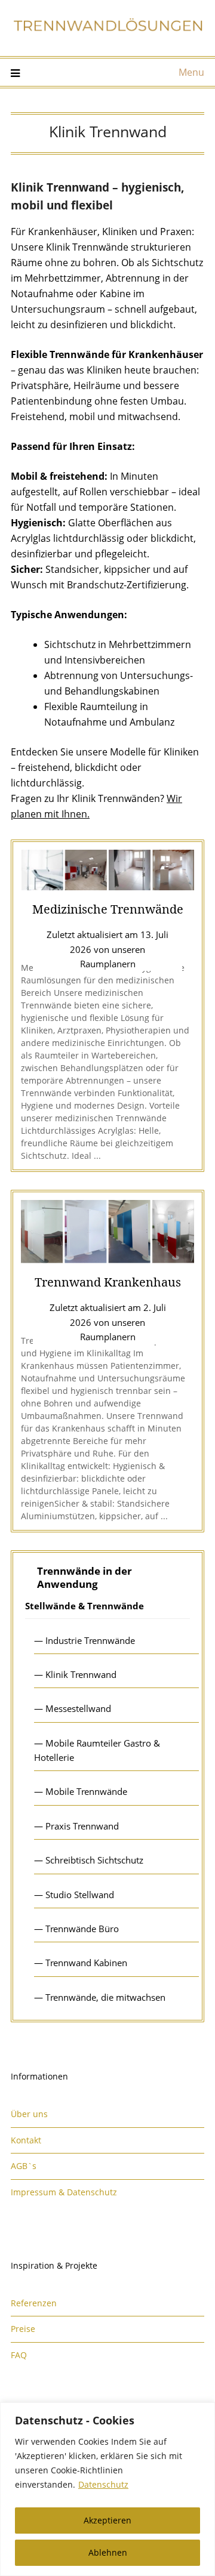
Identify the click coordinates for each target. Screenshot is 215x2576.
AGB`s (24, 2166)
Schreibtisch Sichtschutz (94, 1860)
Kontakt (26, 2140)
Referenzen (34, 2303)
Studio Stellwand (80, 1895)
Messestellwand (78, 1708)
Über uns (29, 2114)
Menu (191, 72)
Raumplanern (108, 964)
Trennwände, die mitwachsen (105, 1997)
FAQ (19, 2355)
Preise (23, 2329)
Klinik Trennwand (81, 1674)
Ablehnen (108, 2552)
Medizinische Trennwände (108, 909)
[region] (107, 2489)
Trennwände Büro (82, 1929)
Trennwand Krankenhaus (108, 1282)
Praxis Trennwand (82, 1826)
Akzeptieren (107, 2520)
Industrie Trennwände (90, 1640)
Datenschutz (103, 2484)
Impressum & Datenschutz (64, 2192)
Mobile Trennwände (86, 1791)
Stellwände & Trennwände (85, 1606)
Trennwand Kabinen (86, 1963)
